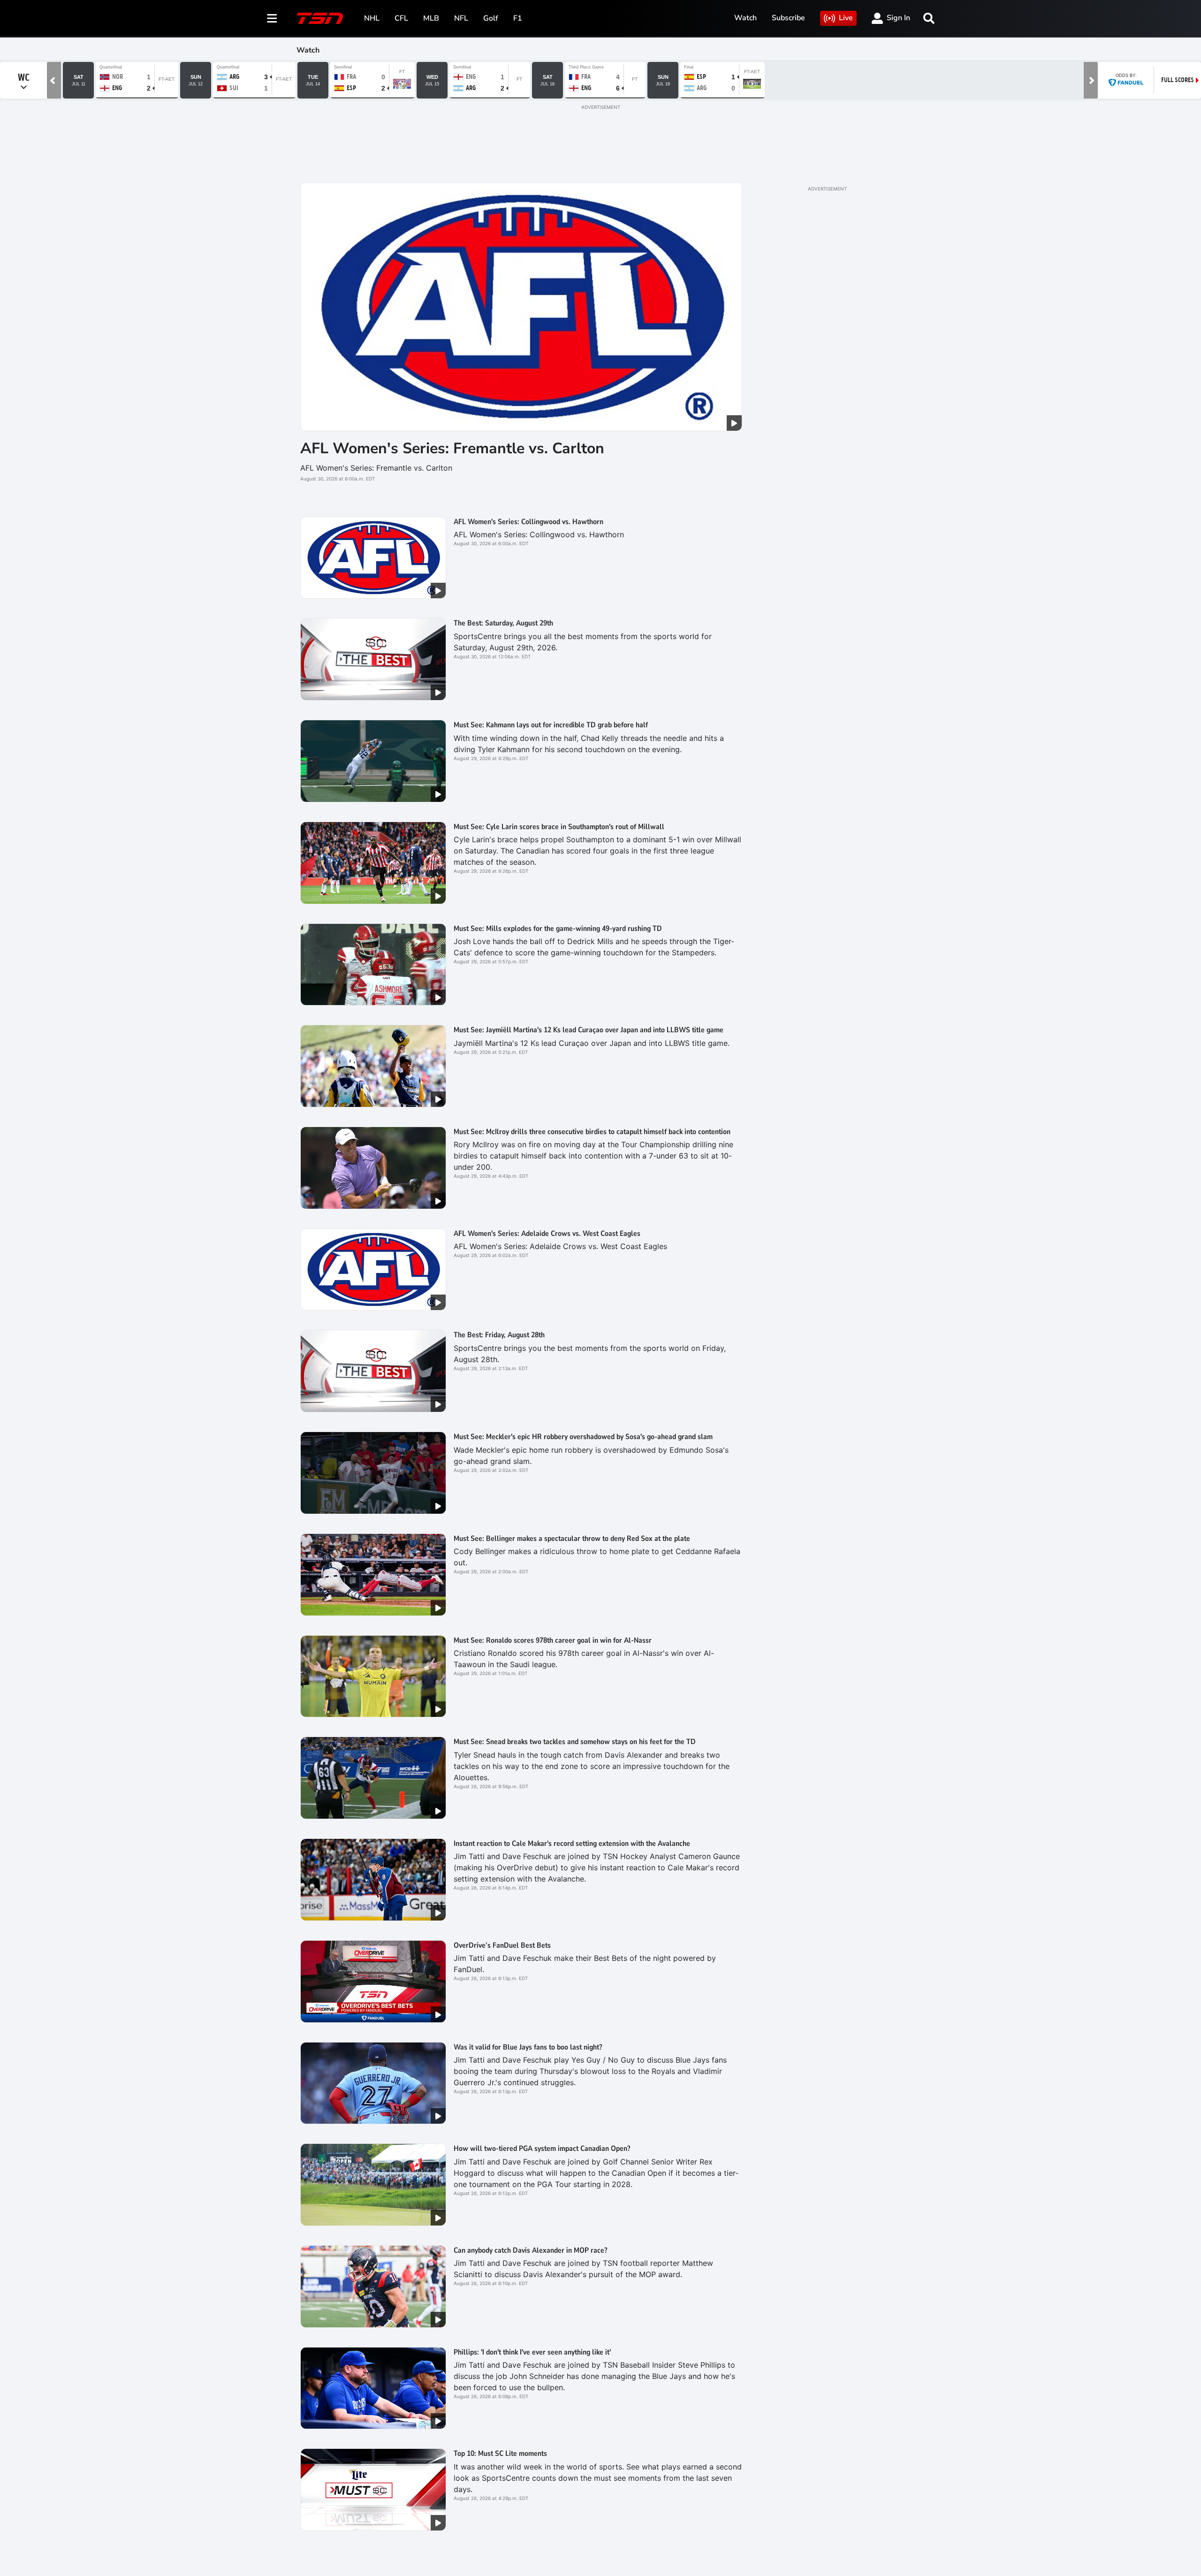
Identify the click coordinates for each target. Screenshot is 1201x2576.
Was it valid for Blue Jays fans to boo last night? (528, 2047)
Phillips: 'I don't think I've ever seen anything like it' (532, 2352)
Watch (745, 18)
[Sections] (272, 18)
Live (846, 18)
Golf (491, 18)
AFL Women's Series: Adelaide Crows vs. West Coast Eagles (547, 1234)
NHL (372, 18)
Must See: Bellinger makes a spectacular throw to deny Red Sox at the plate (572, 1539)
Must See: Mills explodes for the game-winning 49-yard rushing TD (558, 929)
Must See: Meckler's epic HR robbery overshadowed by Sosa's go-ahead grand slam (583, 1437)
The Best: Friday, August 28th (499, 1335)
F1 (518, 18)
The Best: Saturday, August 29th (503, 623)
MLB (431, 18)
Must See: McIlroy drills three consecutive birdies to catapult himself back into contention (592, 1132)
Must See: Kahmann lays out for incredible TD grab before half (551, 725)
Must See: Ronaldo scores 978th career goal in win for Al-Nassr (553, 1640)
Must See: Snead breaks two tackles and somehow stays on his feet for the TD (575, 1742)
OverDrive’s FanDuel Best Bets (502, 1945)
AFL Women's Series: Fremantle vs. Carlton (452, 448)
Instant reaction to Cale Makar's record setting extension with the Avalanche (572, 1844)
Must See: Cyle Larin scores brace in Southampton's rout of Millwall (559, 827)
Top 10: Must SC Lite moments (500, 2454)
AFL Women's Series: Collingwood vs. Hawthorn (528, 522)
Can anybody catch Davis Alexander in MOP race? (530, 2250)
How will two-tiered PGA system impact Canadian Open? (542, 2149)
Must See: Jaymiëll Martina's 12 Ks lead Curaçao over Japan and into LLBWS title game (589, 1030)
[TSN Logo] (320, 18)
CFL (401, 18)
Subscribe (788, 18)
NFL (461, 18)
